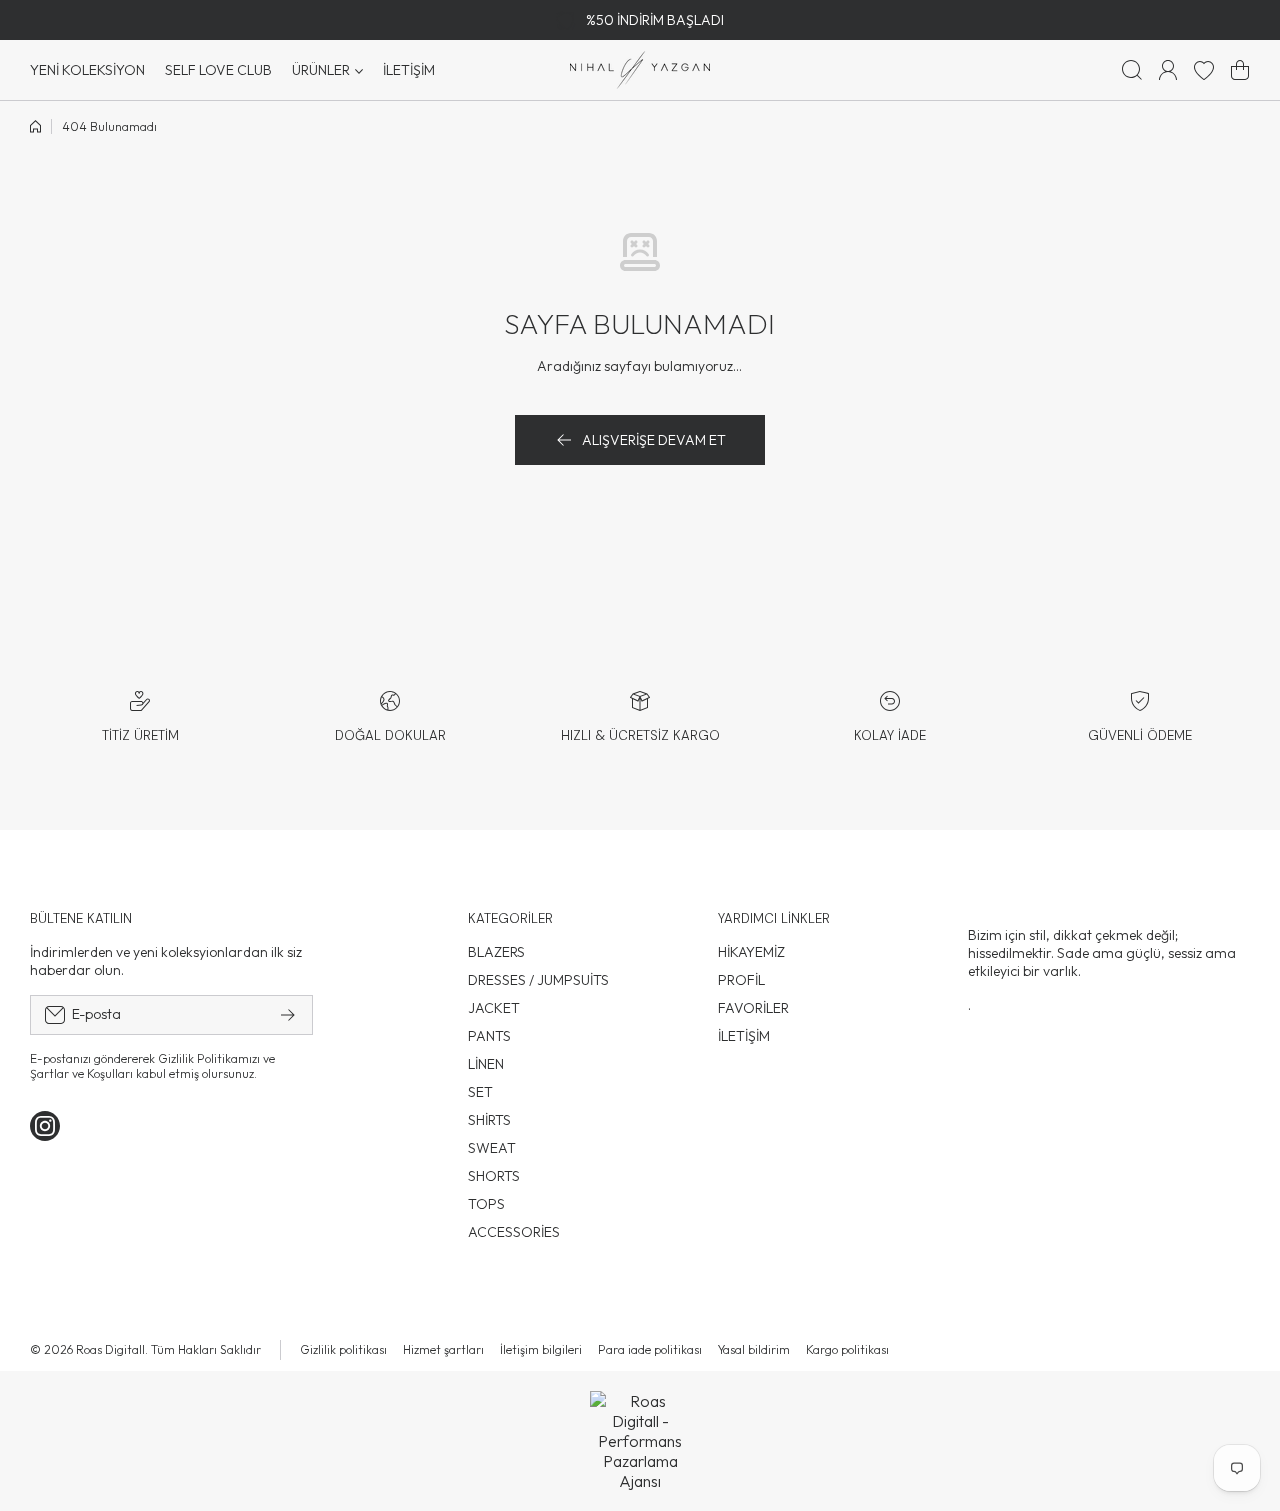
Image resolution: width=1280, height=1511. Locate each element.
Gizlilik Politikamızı (209, 1058)
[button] (1240, 70)
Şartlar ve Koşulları (81, 1073)
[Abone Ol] (288, 1015)
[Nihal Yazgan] (640, 70)
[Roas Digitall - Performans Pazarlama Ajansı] (640, 1441)
